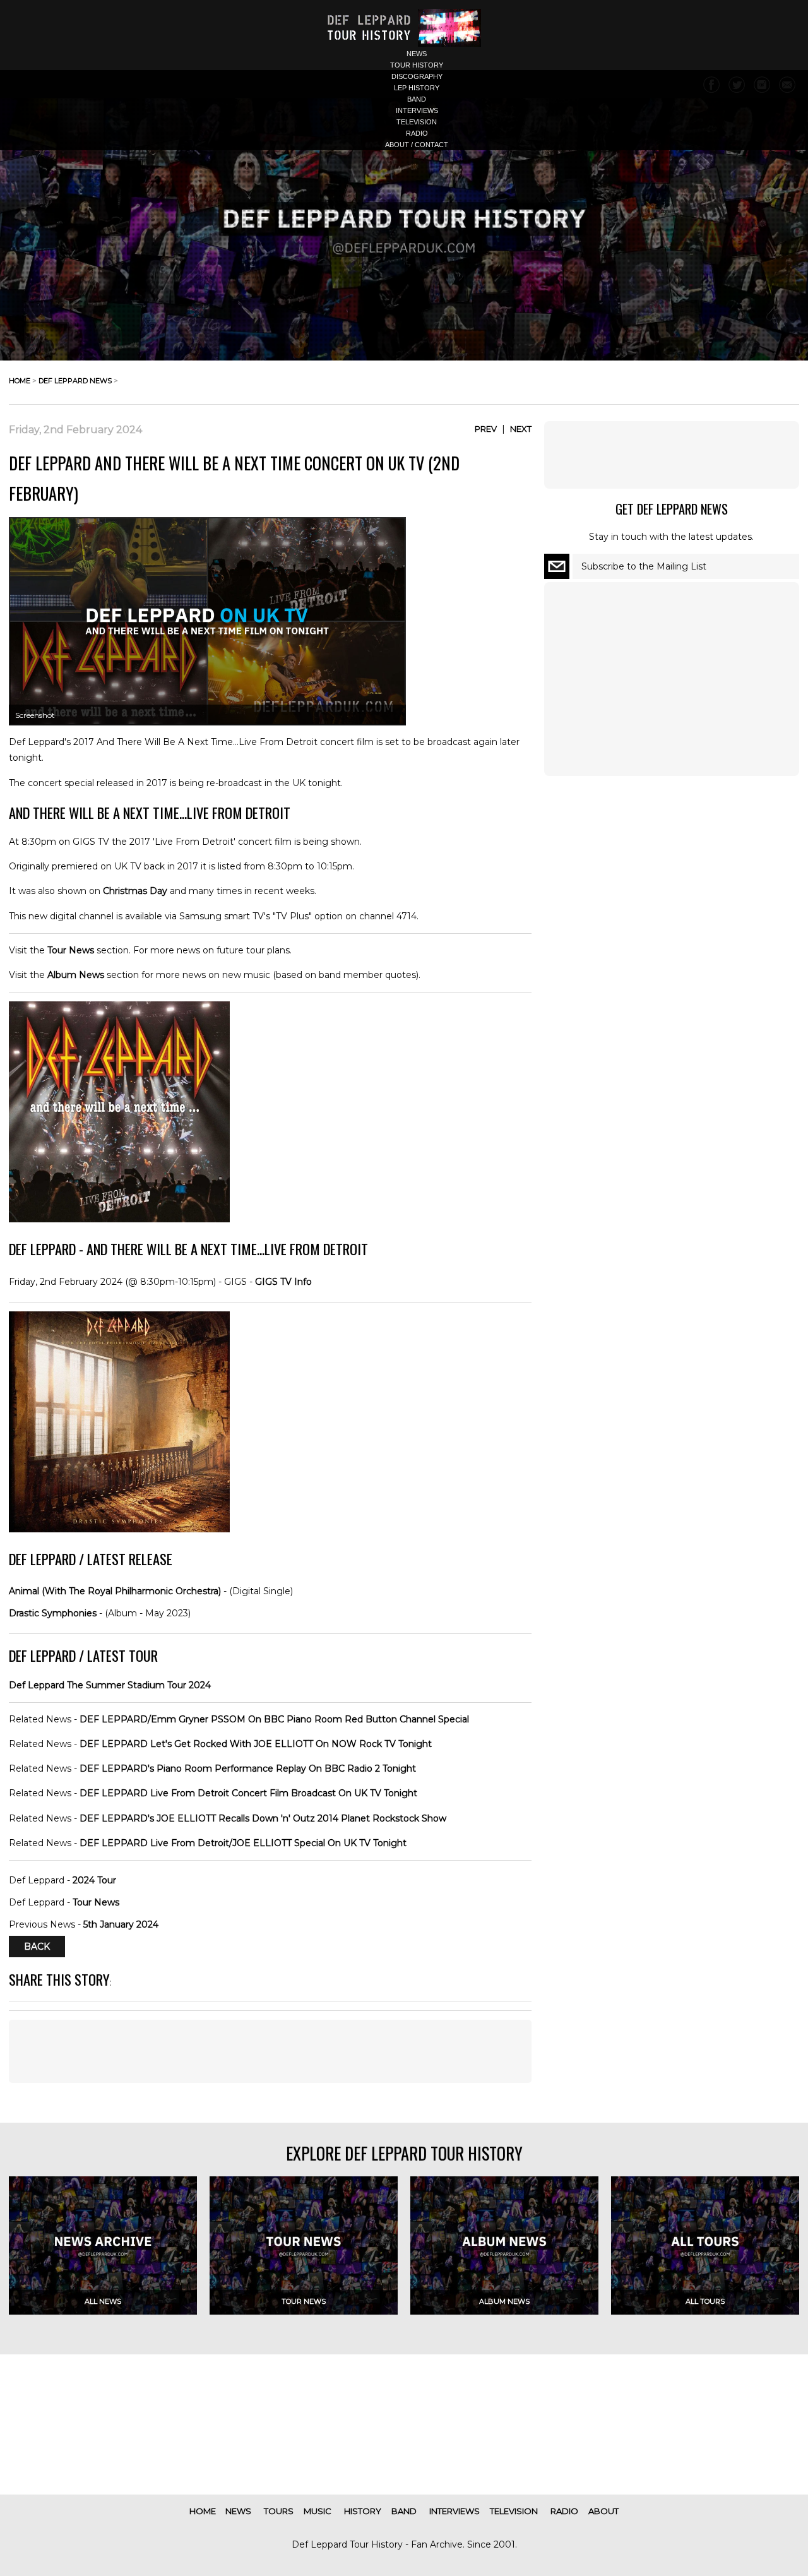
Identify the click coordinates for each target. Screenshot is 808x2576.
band (417, 99)
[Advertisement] (270, 2051)
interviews (417, 110)
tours (279, 2511)
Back (37, 1947)
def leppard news (75, 381)
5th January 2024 (121, 1924)
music (318, 2511)
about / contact (417, 145)
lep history (417, 88)
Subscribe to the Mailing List (644, 566)
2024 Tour (94, 1880)
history (363, 2511)
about (603, 2511)
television (417, 122)
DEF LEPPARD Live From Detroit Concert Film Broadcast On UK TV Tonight (248, 1793)
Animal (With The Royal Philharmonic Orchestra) (115, 1591)
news (417, 54)
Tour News (71, 950)
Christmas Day (135, 891)
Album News (76, 975)
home (20, 381)
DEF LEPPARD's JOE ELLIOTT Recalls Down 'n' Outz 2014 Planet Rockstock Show (263, 1818)
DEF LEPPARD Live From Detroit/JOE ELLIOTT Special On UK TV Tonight (243, 1843)
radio (417, 133)
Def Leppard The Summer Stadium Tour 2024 (110, 1685)
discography (417, 76)
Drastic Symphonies (53, 1613)
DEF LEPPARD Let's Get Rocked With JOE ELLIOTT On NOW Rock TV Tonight (256, 1744)
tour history (417, 65)
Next (521, 429)
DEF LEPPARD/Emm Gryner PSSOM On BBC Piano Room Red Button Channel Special (274, 1719)
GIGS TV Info (283, 1282)
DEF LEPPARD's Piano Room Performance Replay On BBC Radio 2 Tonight (248, 1768)
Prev (486, 429)
